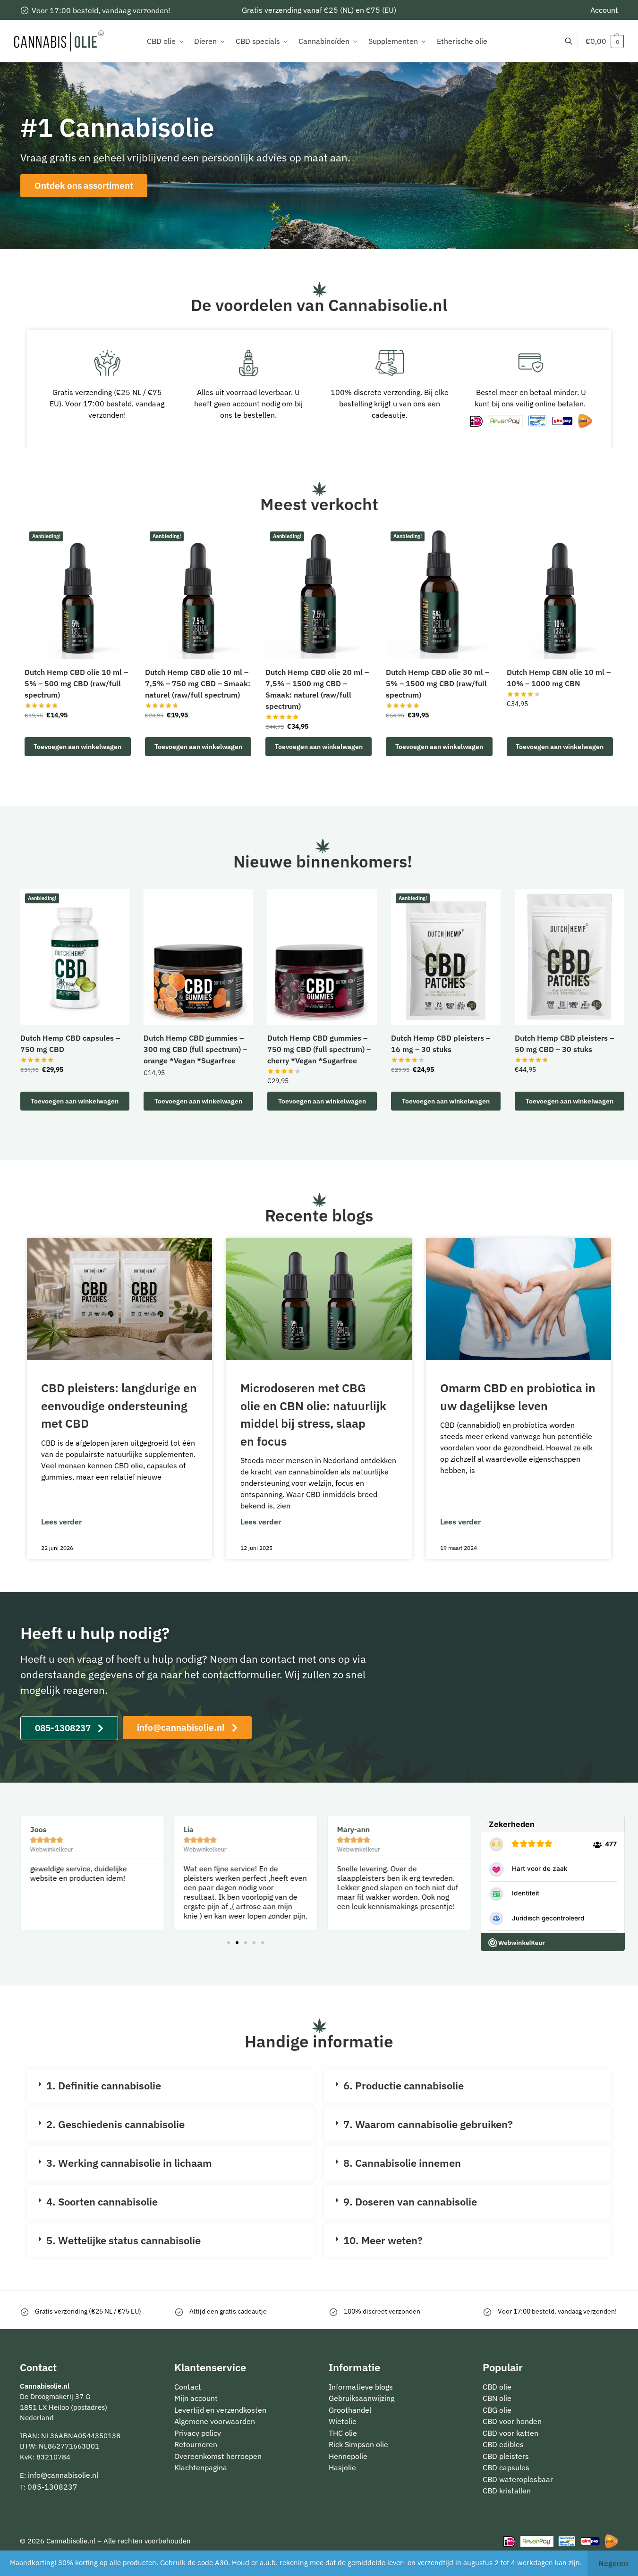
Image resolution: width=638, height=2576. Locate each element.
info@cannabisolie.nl (63, 2475)
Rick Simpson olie (358, 2444)
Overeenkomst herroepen (218, 2456)
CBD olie (497, 2387)
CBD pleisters (506, 2456)
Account (604, 10)
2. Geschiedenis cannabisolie (115, 2124)
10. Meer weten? (383, 2240)
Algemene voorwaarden (215, 2421)
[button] (605, 41)
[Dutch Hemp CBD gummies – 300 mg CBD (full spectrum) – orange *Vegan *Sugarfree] (198, 957)
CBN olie (497, 2398)
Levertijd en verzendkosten (220, 2410)
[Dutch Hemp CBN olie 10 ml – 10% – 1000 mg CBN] (560, 593)
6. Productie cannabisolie (404, 2085)
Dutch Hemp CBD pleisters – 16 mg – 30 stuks (441, 1044)
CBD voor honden (512, 2421)
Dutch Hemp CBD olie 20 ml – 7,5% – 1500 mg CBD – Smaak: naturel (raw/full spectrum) (317, 689)
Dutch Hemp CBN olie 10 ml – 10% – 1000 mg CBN (559, 678)
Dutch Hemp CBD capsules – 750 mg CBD (70, 1044)
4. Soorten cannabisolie (102, 2201)
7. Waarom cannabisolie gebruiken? (428, 2124)
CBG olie (497, 2410)
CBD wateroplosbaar (518, 2479)
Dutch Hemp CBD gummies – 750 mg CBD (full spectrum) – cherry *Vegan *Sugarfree (319, 1049)
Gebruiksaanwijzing (362, 2398)
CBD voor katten (510, 2433)
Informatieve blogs (361, 2387)
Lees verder (61, 1522)
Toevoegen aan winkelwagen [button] (77, 747)
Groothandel (350, 2410)
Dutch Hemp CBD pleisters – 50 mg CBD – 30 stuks (564, 1044)
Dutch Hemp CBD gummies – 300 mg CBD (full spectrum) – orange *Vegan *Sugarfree (195, 1049)
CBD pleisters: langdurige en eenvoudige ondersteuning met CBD (119, 1406)
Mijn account (196, 2398)
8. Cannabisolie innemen (402, 2163)
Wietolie (343, 2421)
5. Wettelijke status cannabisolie (123, 2240)
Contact (188, 2387)
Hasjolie (342, 2467)
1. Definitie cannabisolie (104, 2085)
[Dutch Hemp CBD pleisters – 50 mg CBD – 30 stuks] (570, 957)
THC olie (343, 2433)
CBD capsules (506, 2467)
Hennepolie (348, 2456)
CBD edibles (503, 2444)
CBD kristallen (507, 2491)
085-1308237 (52, 2487)
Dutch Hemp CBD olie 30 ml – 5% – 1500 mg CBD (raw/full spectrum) (438, 683)
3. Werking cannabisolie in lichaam (129, 2163)
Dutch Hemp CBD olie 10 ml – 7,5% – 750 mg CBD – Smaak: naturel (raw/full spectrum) (198, 683)
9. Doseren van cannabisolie (410, 2201)
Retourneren (196, 2444)
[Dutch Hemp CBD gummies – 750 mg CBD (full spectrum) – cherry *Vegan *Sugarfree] (322, 957)
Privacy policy (198, 2433)
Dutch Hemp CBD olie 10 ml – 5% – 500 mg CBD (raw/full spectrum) (76, 683)
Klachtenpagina (201, 2467)
